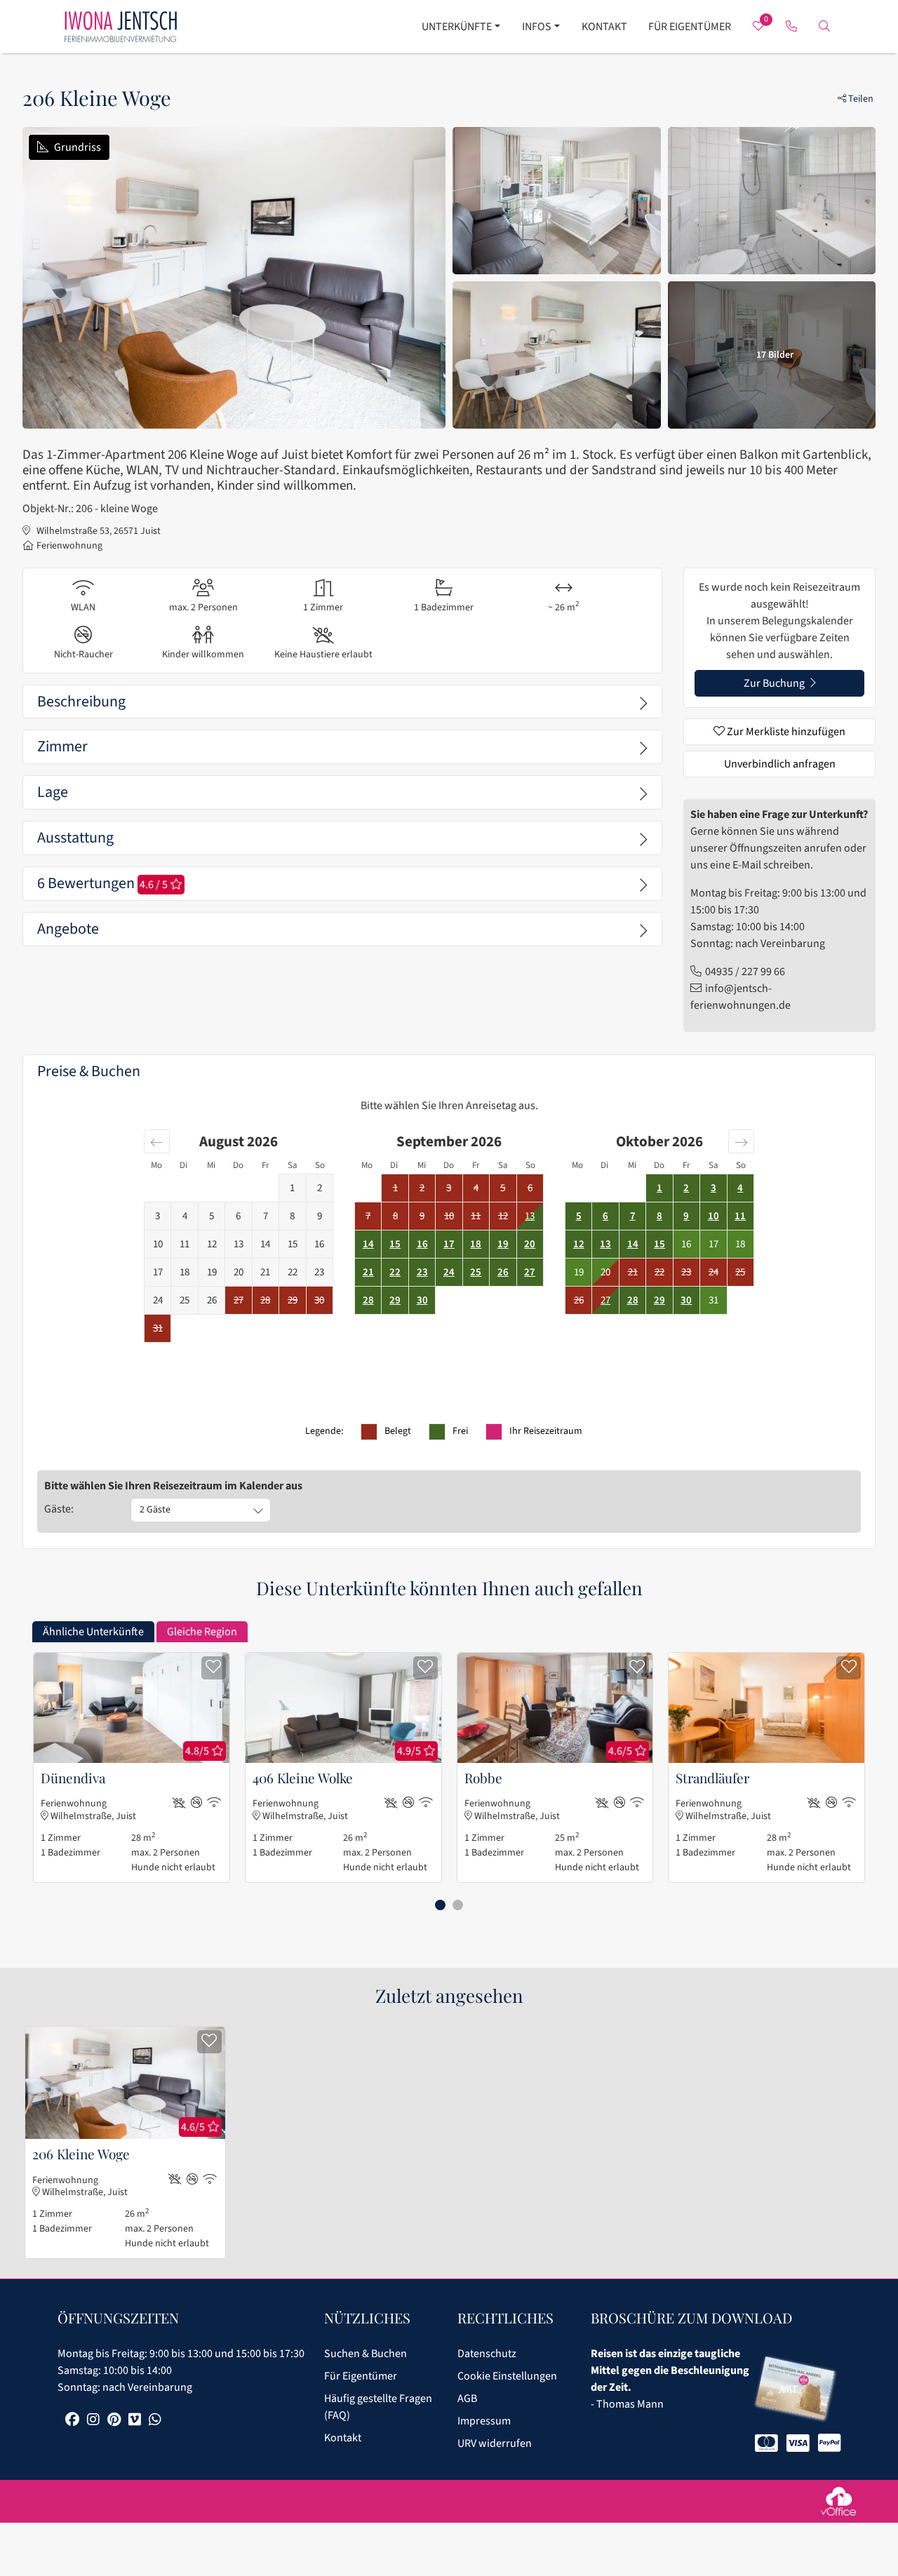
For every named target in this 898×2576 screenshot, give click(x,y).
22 (395, 1272)
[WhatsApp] (155, 2421)
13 (530, 1216)
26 (503, 1272)
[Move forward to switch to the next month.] (741, 1141)
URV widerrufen (495, 2443)
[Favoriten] (214, 1668)
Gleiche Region (202, 1632)
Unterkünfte (457, 27)
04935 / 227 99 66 (745, 972)
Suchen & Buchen (366, 2354)
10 (713, 1216)
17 (449, 1244)
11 (740, 1216)
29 (395, 1300)
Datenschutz (487, 2354)
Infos (537, 27)
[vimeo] (135, 2421)
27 (530, 1272)
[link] (792, 27)
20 (530, 1244)
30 (422, 1300)
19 (503, 1244)
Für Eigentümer (690, 27)
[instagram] (93, 2421)
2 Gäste (155, 1510)
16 (422, 1244)
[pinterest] (114, 2421)
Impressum (484, 2421)
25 (476, 1272)
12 (579, 1244)
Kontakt (604, 27)
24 (449, 1272)
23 (422, 1272)
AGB (467, 2399)
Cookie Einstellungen (507, 2376)
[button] (440, 1905)
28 (368, 1300)
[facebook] (72, 2421)
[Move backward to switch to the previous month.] (157, 1141)
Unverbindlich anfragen (780, 764)
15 (395, 1244)
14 (368, 1244)
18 (476, 1244)
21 (368, 1272)
